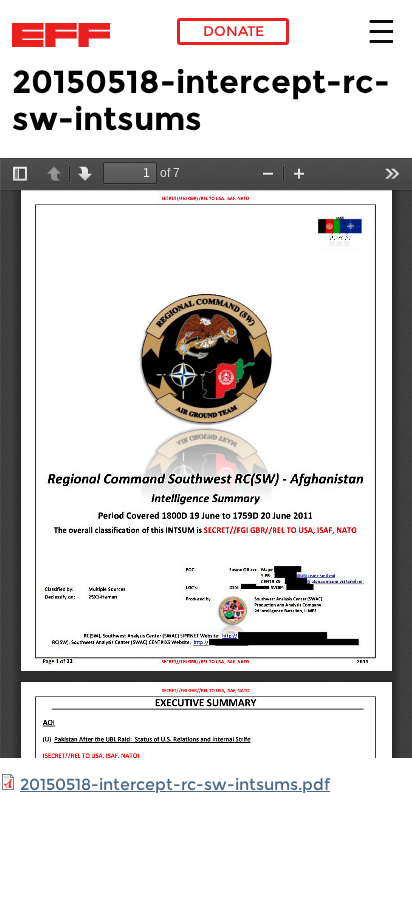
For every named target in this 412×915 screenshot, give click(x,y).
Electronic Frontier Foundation (66, 35)
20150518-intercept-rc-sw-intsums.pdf (175, 784)
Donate (233, 31)
